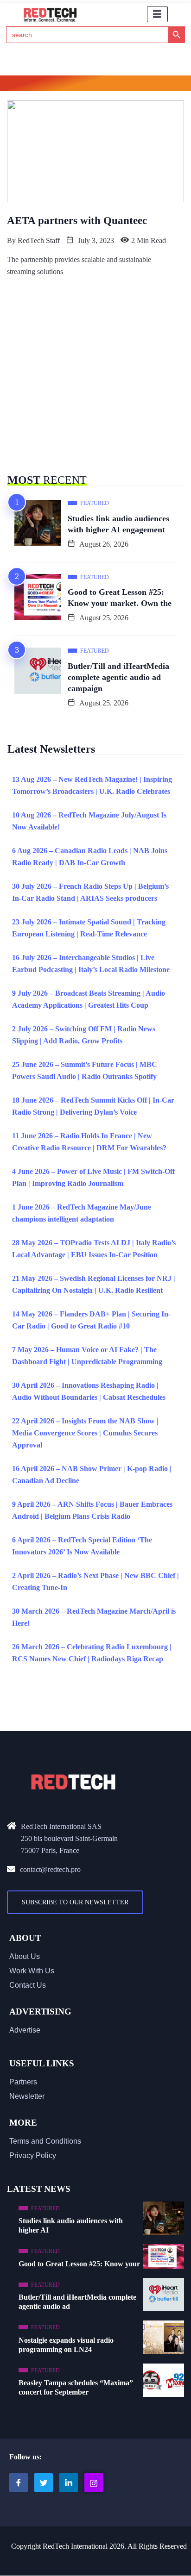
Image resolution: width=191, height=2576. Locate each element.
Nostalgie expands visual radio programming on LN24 (66, 2345)
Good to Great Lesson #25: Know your (79, 2264)
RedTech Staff (39, 240)
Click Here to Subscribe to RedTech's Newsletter (96, 85)
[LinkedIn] (69, 2482)
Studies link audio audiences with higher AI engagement (118, 524)
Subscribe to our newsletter (75, 1902)
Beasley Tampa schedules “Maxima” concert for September (76, 2387)
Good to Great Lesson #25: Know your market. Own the (120, 598)
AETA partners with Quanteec (77, 221)
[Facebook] (19, 2482)
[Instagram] (94, 2482)
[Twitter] (44, 2482)
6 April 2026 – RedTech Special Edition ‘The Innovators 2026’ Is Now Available (82, 1546)
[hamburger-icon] (157, 14)
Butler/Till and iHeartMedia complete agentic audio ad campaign (118, 677)
